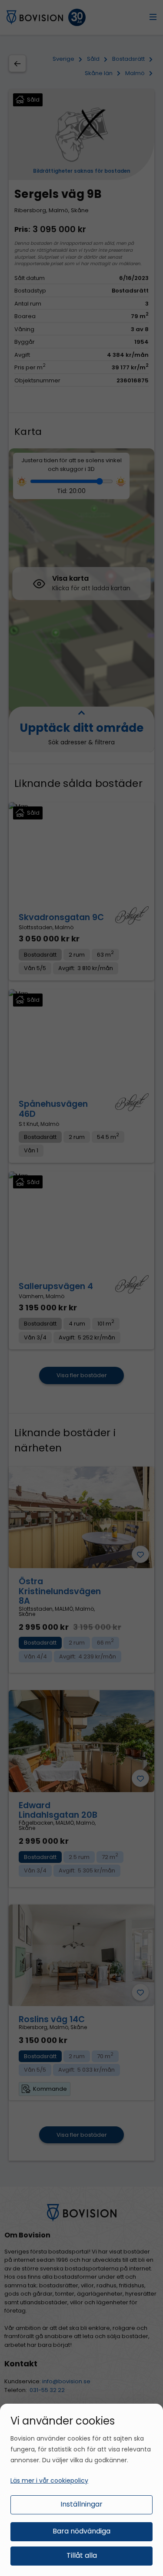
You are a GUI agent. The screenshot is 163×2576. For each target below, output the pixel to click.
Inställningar (81, 2504)
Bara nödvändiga (81, 2531)
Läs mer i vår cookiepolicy (49, 2481)
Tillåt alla (82, 2555)
